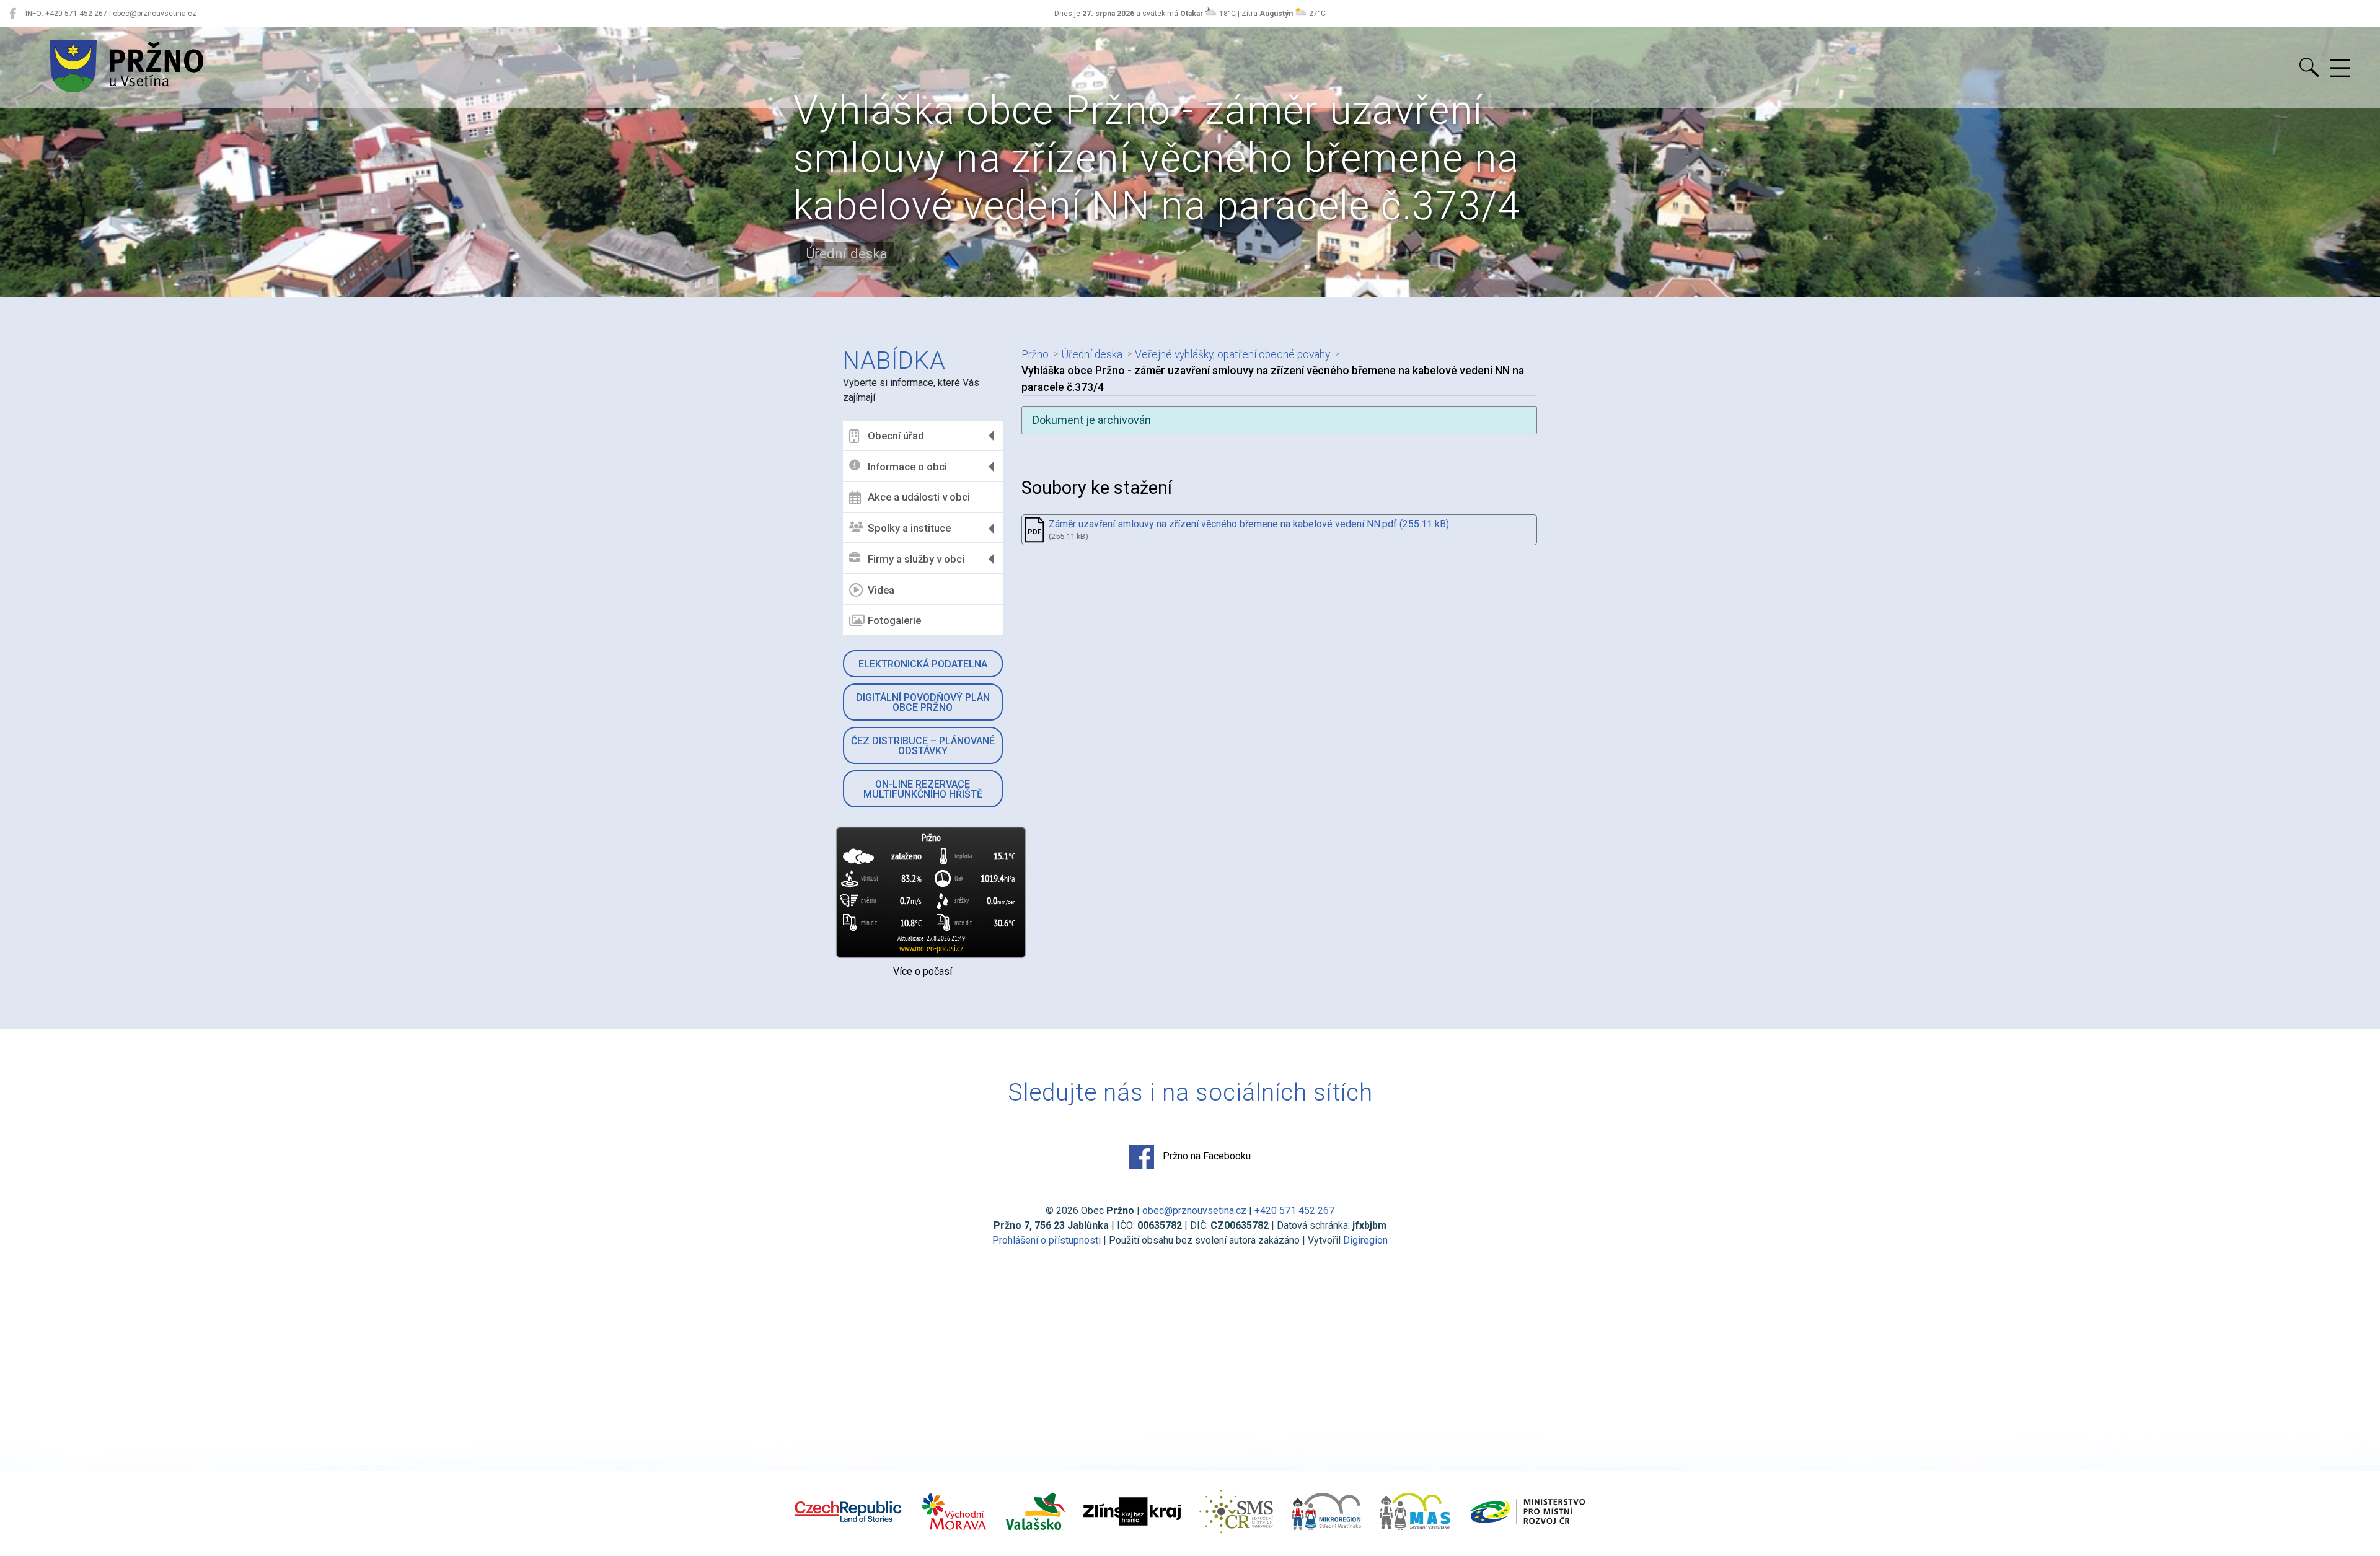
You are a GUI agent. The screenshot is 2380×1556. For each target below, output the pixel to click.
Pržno (1035, 354)
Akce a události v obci (919, 497)
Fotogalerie (894, 620)
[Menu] (2340, 69)
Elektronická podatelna (923, 664)
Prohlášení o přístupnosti (1047, 1240)
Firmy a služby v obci (916, 559)
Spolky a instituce (909, 528)
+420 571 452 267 (1294, 1211)
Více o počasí (923, 971)
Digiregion (1365, 1240)
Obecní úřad (896, 436)
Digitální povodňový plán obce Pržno (923, 702)
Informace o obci (907, 467)
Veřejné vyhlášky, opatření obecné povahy (1232, 354)
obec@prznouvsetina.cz (1194, 1211)
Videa (881, 590)
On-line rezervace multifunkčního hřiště (923, 789)
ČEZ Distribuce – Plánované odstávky (923, 746)
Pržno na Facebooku (1205, 1156)
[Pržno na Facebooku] (13, 14)
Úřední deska (1092, 354)
